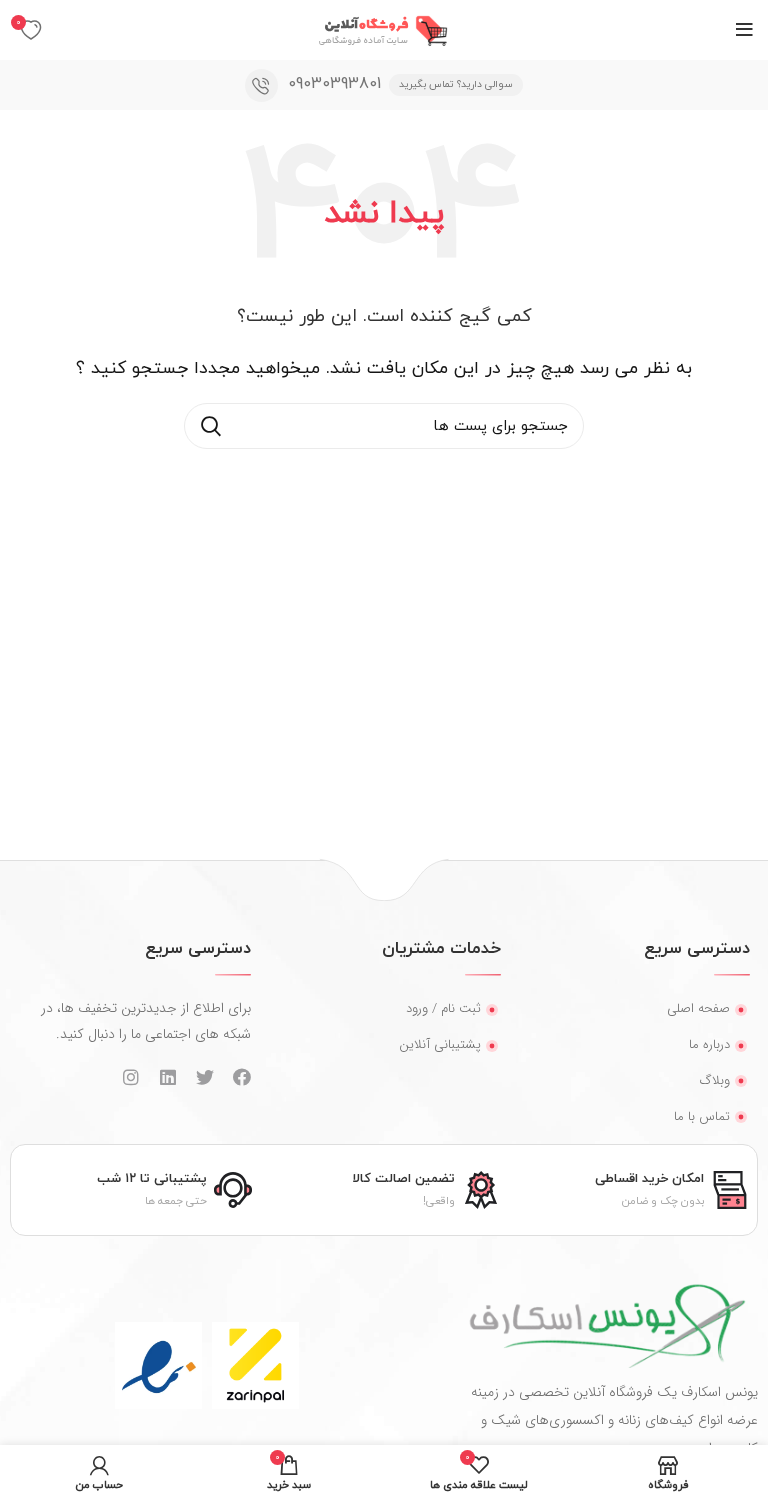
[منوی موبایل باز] (744, 30)
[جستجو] (211, 426)
